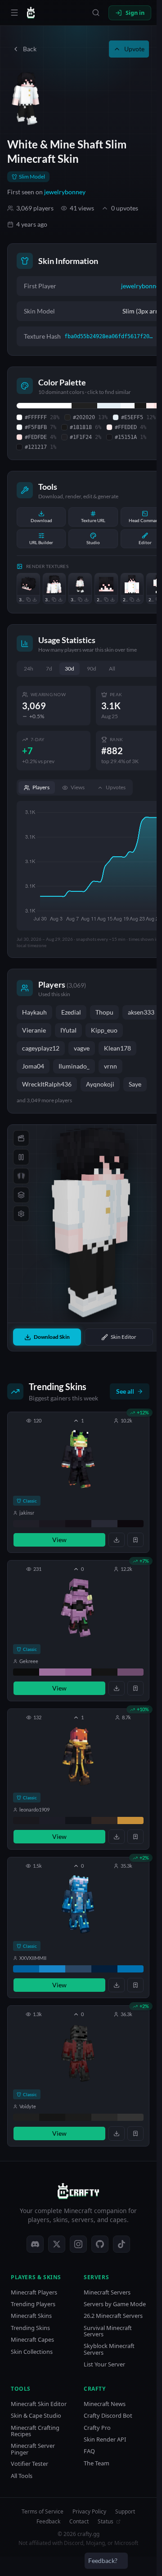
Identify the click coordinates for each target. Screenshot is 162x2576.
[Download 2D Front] (138, 599)
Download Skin (52, 1337)
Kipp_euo (104, 1030)
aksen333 (141, 1012)
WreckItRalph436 (47, 1084)
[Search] (96, 13)
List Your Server (104, 2364)
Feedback (48, 2522)
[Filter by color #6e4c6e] (130, 1672)
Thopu (104, 1012)
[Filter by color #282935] (104, 1524)
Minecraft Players (34, 2292)
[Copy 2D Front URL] (132, 599)
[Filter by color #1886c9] (52, 1969)
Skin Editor (124, 1337)
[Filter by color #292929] (104, 2117)
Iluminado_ (74, 1066)
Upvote (134, 49)
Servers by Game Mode (115, 2304)
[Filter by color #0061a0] (26, 1969)
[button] (78, 1482)
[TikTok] (121, 2244)
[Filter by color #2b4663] (78, 1969)
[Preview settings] (21, 1214)
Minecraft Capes (32, 2340)
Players (41, 787)
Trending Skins (30, 2328)
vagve (82, 1048)
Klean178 (117, 1048)
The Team (97, 2463)
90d (92, 669)
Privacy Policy (89, 2512)
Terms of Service (43, 2512)
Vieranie (34, 1030)
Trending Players (33, 2304)
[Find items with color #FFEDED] (150, 406)
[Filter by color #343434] (130, 2117)
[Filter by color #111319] (78, 1820)
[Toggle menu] (14, 13)
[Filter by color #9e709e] (52, 1672)
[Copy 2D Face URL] (106, 599)
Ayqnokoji (100, 1084)
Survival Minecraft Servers (108, 2331)
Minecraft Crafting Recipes (35, 2431)
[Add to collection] (135, 1540)
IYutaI (68, 1030)
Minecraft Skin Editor (39, 2404)
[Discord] (35, 2244)
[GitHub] (100, 2244)
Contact (79, 2522)
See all (125, 1391)
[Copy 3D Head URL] (28, 599)
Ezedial (71, 1012)
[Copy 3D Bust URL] (54, 599)
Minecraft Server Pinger (33, 2449)
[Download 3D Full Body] (86, 599)
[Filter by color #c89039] (130, 1820)
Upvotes (116, 787)
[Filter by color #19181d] (26, 1820)
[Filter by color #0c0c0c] (26, 1672)
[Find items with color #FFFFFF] (44, 406)
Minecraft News (105, 2404)
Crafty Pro (97, 2428)
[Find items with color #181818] (140, 406)
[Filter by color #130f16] (78, 1524)
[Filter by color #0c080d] (130, 1524)
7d (49, 669)
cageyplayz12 (41, 1048)
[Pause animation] (21, 1157)
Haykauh (34, 1012)
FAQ (89, 2451)
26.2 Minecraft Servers (113, 2316)
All (112, 669)
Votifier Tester (29, 2464)
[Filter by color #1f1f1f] (26, 2117)
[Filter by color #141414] (104, 1672)
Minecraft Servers (107, 2292)
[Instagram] (78, 2244)
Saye (135, 1084)
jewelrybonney (65, 192)
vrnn (110, 1066)
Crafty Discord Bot (108, 2416)
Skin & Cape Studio (36, 2416)
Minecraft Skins (31, 2316)
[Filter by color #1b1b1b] (78, 2117)
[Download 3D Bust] (60, 599)
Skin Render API (105, 2440)
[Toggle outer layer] (21, 1195)
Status (106, 2522)
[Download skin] (117, 1540)
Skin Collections (32, 2352)
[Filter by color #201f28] (26, 1524)
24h (29, 669)
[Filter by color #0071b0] (130, 1969)
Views (78, 787)
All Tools (22, 2476)
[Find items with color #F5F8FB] (128, 406)
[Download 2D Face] (112, 599)
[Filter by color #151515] (52, 2117)
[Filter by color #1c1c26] (52, 1820)
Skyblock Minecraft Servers (109, 2349)
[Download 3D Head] (35, 599)
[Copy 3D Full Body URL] (80, 599)
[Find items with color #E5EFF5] (109, 406)
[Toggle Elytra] (21, 1176)
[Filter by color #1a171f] (52, 1524)
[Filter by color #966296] (78, 1672)
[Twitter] (57, 2244)
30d (70, 669)
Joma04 (33, 1066)
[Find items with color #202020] (84, 406)
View (59, 1540)
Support (125, 2512)
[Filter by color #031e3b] (104, 1969)
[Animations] (21, 1138)
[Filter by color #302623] (104, 1820)
